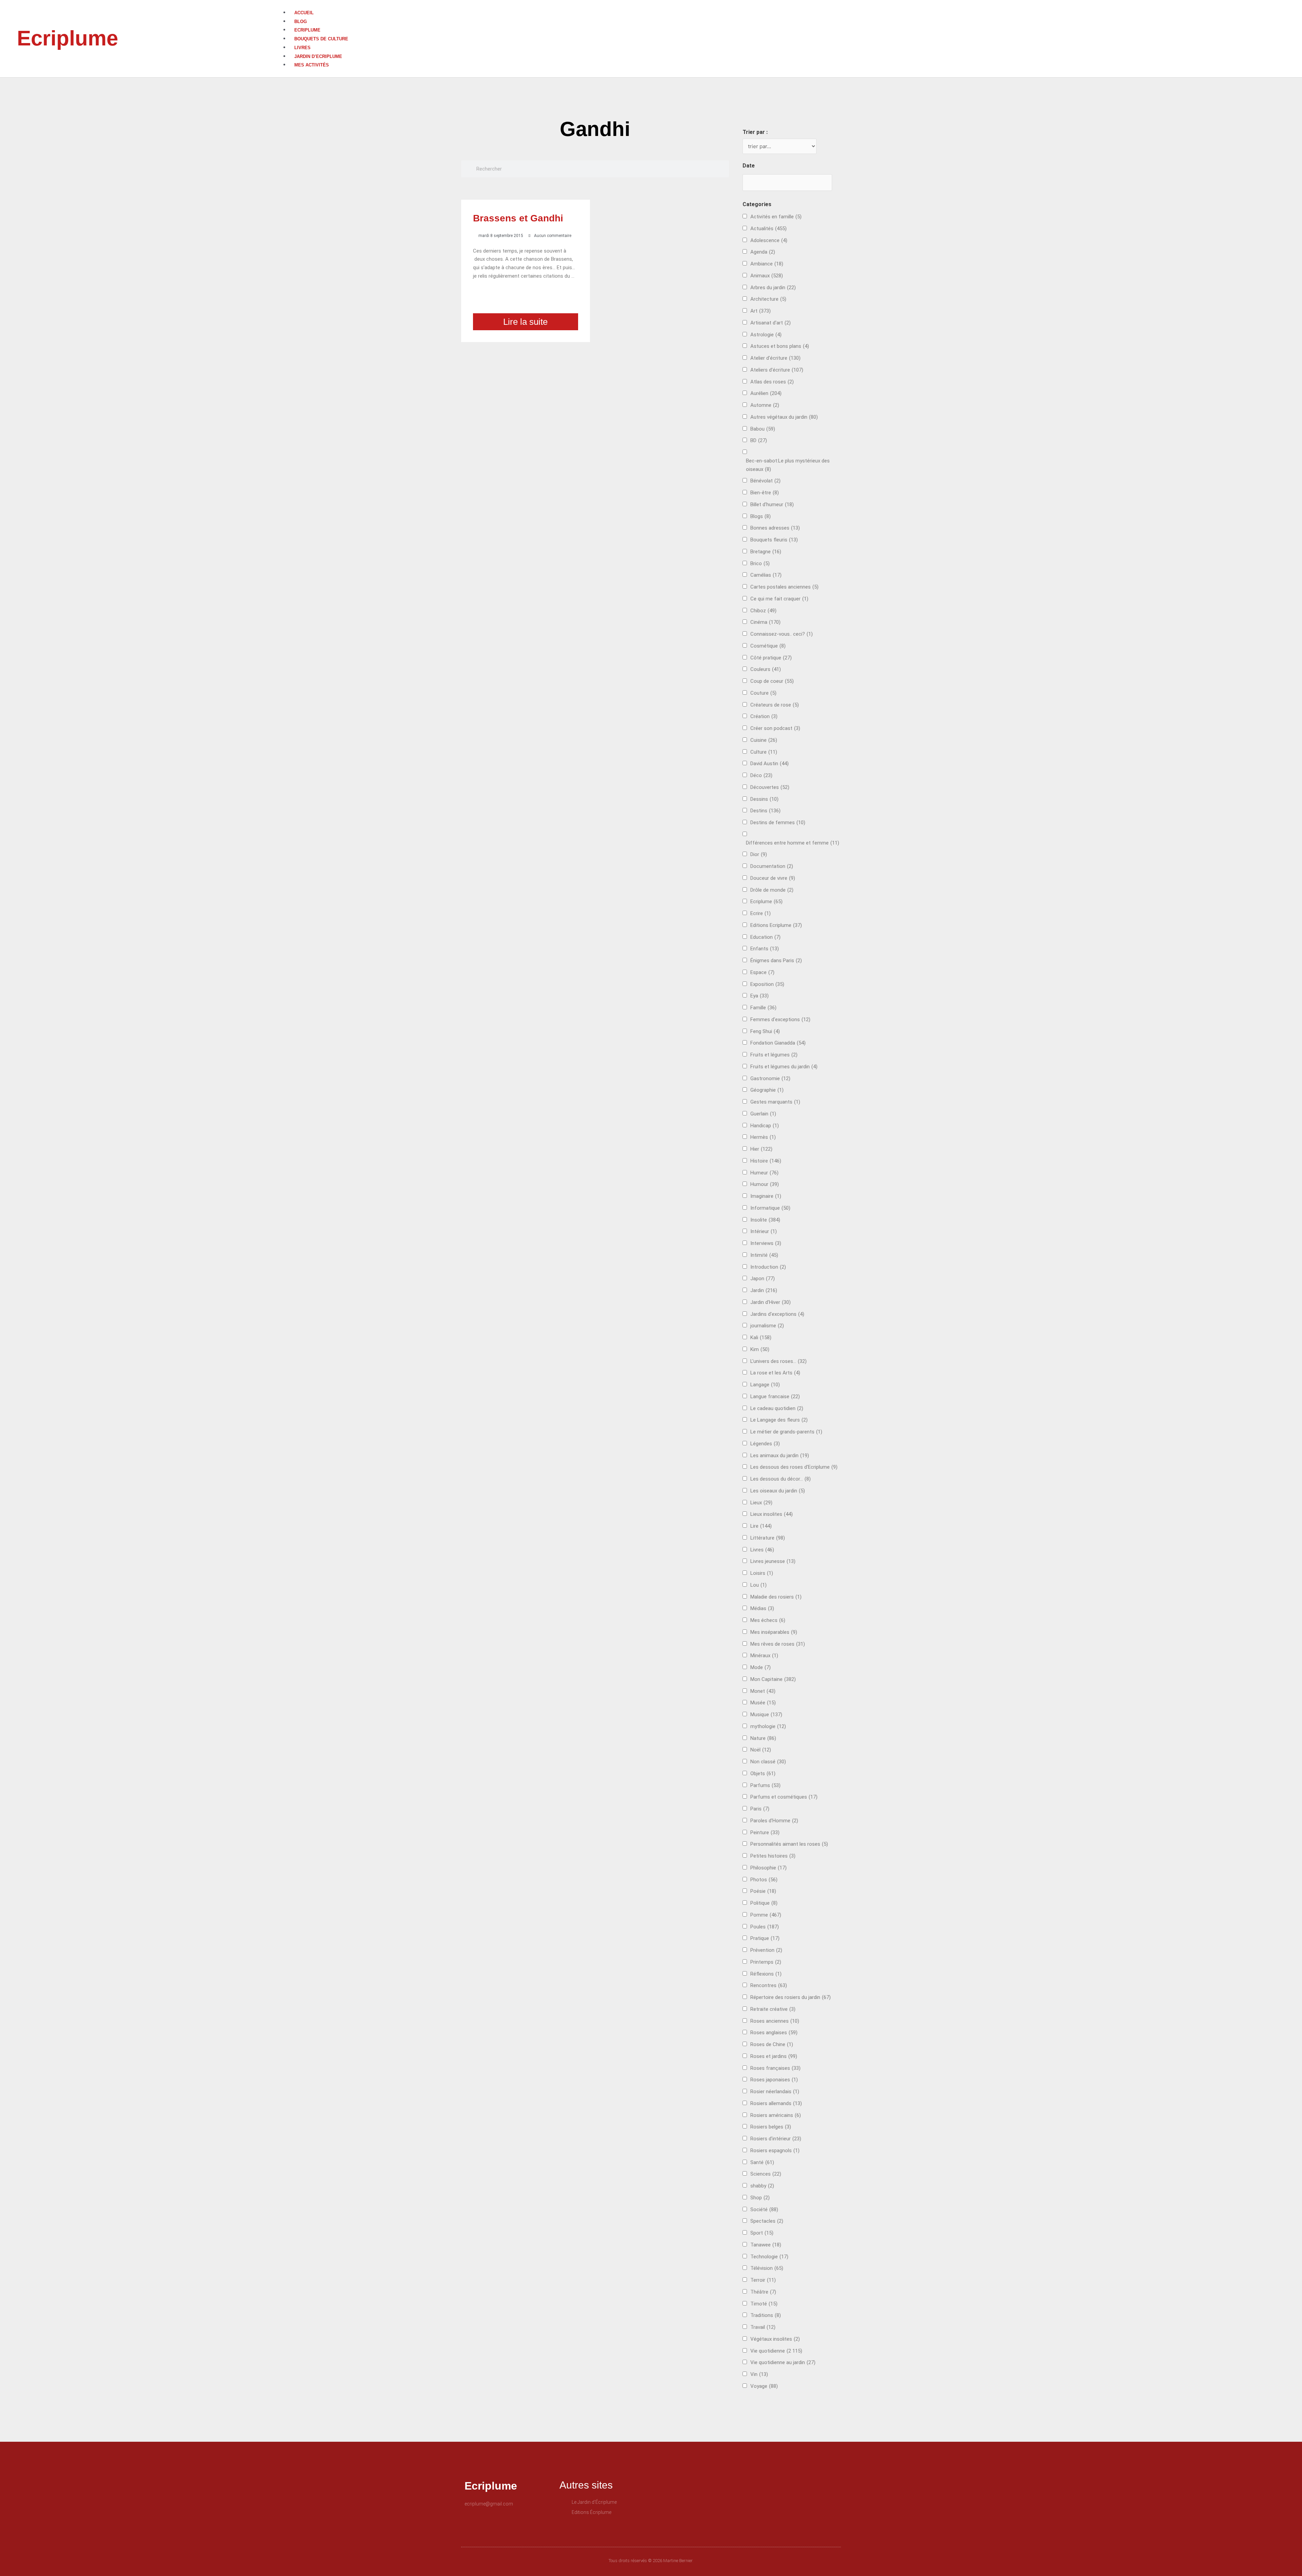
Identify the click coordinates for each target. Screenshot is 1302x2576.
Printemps (766, 1962)
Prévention (766, 1950)
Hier (761, 1149)
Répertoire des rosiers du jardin (791, 1997)
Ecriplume (67, 38)
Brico (760, 563)
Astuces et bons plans (780, 346)
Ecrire (761, 913)
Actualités (768, 229)
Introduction (768, 1267)
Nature (763, 1738)
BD (759, 440)
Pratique (765, 1938)
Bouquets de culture (321, 39)
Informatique (770, 1208)
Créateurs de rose (775, 705)
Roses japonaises (774, 2080)
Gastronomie (770, 1078)
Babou (763, 429)
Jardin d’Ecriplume (318, 56)
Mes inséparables (774, 1632)
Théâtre (763, 2292)
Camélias (766, 575)
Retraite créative (773, 2009)
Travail (763, 2327)
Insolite (765, 1220)
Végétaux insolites (775, 2339)
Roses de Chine (772, 2044)
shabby (762, 2186)
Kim (760, 1349)
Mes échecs (768, 1620)
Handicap (765, 1126)
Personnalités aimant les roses (789, 1844)
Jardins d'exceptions (777, 1314)
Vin (759, 2374)
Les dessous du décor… (781, 1479)
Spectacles (767, 2221)
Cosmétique (768, 646)
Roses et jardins (774, 2056)
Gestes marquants (775, 1102)
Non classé (768, 1762)
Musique (766, 1715)
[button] (792, 4)
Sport (762, 2233)
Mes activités (312, 65)
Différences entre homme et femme (793, 843)
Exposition (767, 984)
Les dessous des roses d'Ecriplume (794, 1467)
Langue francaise (775, 1396)
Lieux (761, 1503)
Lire (761, 1526)
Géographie (767, 1090)
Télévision (767, 2268)
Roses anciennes (775, 2021)
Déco (761, 775)
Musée (763, 1703)
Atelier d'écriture (775, 358)
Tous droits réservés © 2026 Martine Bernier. (651, 2561)
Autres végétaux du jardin (784, 417)
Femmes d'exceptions (780, 1019)
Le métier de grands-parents (786, 1432)
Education (765, 937)
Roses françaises (775, 2068)
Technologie (769, 2257)
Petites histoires (773, 1856)
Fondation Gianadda (778, 1043)
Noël (761, 1750)
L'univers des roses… (778, 1361)
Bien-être (765, 493)
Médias (762, 1608)
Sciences (766, 2174)
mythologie (768, 1726)
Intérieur (764, 1231)
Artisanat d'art (771, 323)
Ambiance (767, 264)
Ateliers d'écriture (777, 370)
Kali (761, 1337)
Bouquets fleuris (774, 540)
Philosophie (768, 1868)
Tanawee (766, 2245)
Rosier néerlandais (775, 2092)
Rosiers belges (771, 2127)
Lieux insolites (772, 1514)
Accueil (304, 13)
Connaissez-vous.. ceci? (782, 634)
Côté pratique (771, 658)
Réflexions (766, 1974)
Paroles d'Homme (774, 1821)
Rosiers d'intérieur (776, 2139)
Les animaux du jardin (780, 1455)
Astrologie (766, 335)
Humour (765, 1184)
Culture (764, 752)
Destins (765, 811)
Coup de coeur (772, 681)
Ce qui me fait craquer (779, 599)
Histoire (766, 1161)
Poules (765, 1927)
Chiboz (763, 611)
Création (764, 716)
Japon (763, 1279)
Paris (760, 1809)
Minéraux (764, 1656)
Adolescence (769, 240)
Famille (763, 1008)
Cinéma (765, 622)
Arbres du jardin (773, 288)
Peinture (765, 1832)
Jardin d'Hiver (771, 1302)
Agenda (763, 252)
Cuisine (764, 740)
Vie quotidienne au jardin (783, 2362)
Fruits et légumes (774, 1055)
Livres (302, 48)
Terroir (763, 2280)
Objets (763, 1774)
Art (761, 311)
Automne (765, 405)
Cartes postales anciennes (784, 587)
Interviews (766, 1243)
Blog (301, 22)
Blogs (761, 516)
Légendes (765, 1444)
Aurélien (766, 393)
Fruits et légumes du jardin (784, 1067)
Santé (762, 2162)
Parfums (765, 1785)
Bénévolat (765, 481)
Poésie (763, 1891)
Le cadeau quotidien (777, 1408)
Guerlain (763, 1114)
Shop (760, 2198)
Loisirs (762, 1573)
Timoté (764, 2304)
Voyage (764, 2386)
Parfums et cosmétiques (784, 1797)
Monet (763, 1691)
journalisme (767, 1326)
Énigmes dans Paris (776, 960)
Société (764, 2210)
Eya (759, 996)
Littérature (768, 1538)
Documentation (772, 866)
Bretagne (766, 552)
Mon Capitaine (773, 1679)
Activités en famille (776, 217)
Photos (764, 1880)
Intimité (764, 1255)
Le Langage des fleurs (779, 1420)
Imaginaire (766, 1196)
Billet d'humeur (772, 504)
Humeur (764, 1173)
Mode (761, 1667)
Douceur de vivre (773, 878)
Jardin (764, 1290)
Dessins (764, 799)
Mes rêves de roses (778, 1644)
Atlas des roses (772, 382)
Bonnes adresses (775, 528)
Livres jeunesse (773, 1561)
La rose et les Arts (775, 1373)
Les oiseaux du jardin (778, 1491)
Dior (759, 854)
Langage (765, 1385)
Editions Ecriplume (776, 925)
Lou (758, 1585)
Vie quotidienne (776, 2351)
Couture (763, 693)
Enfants (765, 949)
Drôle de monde (772, 890)
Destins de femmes (778, 823)
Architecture (768, 299)
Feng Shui (765, 1031)
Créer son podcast (775, 728)
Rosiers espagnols (775, 2151)
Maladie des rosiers (776, 1597)
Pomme (766, 1915)
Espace (762, 972)
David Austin (770, 764)
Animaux (767, 276)
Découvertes (770, 787)
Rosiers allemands (776, 2103)
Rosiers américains (776, 2115)
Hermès (763, 1137)
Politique (764, 1903)
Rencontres (769, 1985)
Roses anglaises (774, 2033)
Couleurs (766, 669)
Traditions (766, 2315)
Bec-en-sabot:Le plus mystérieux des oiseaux (788, 465)
